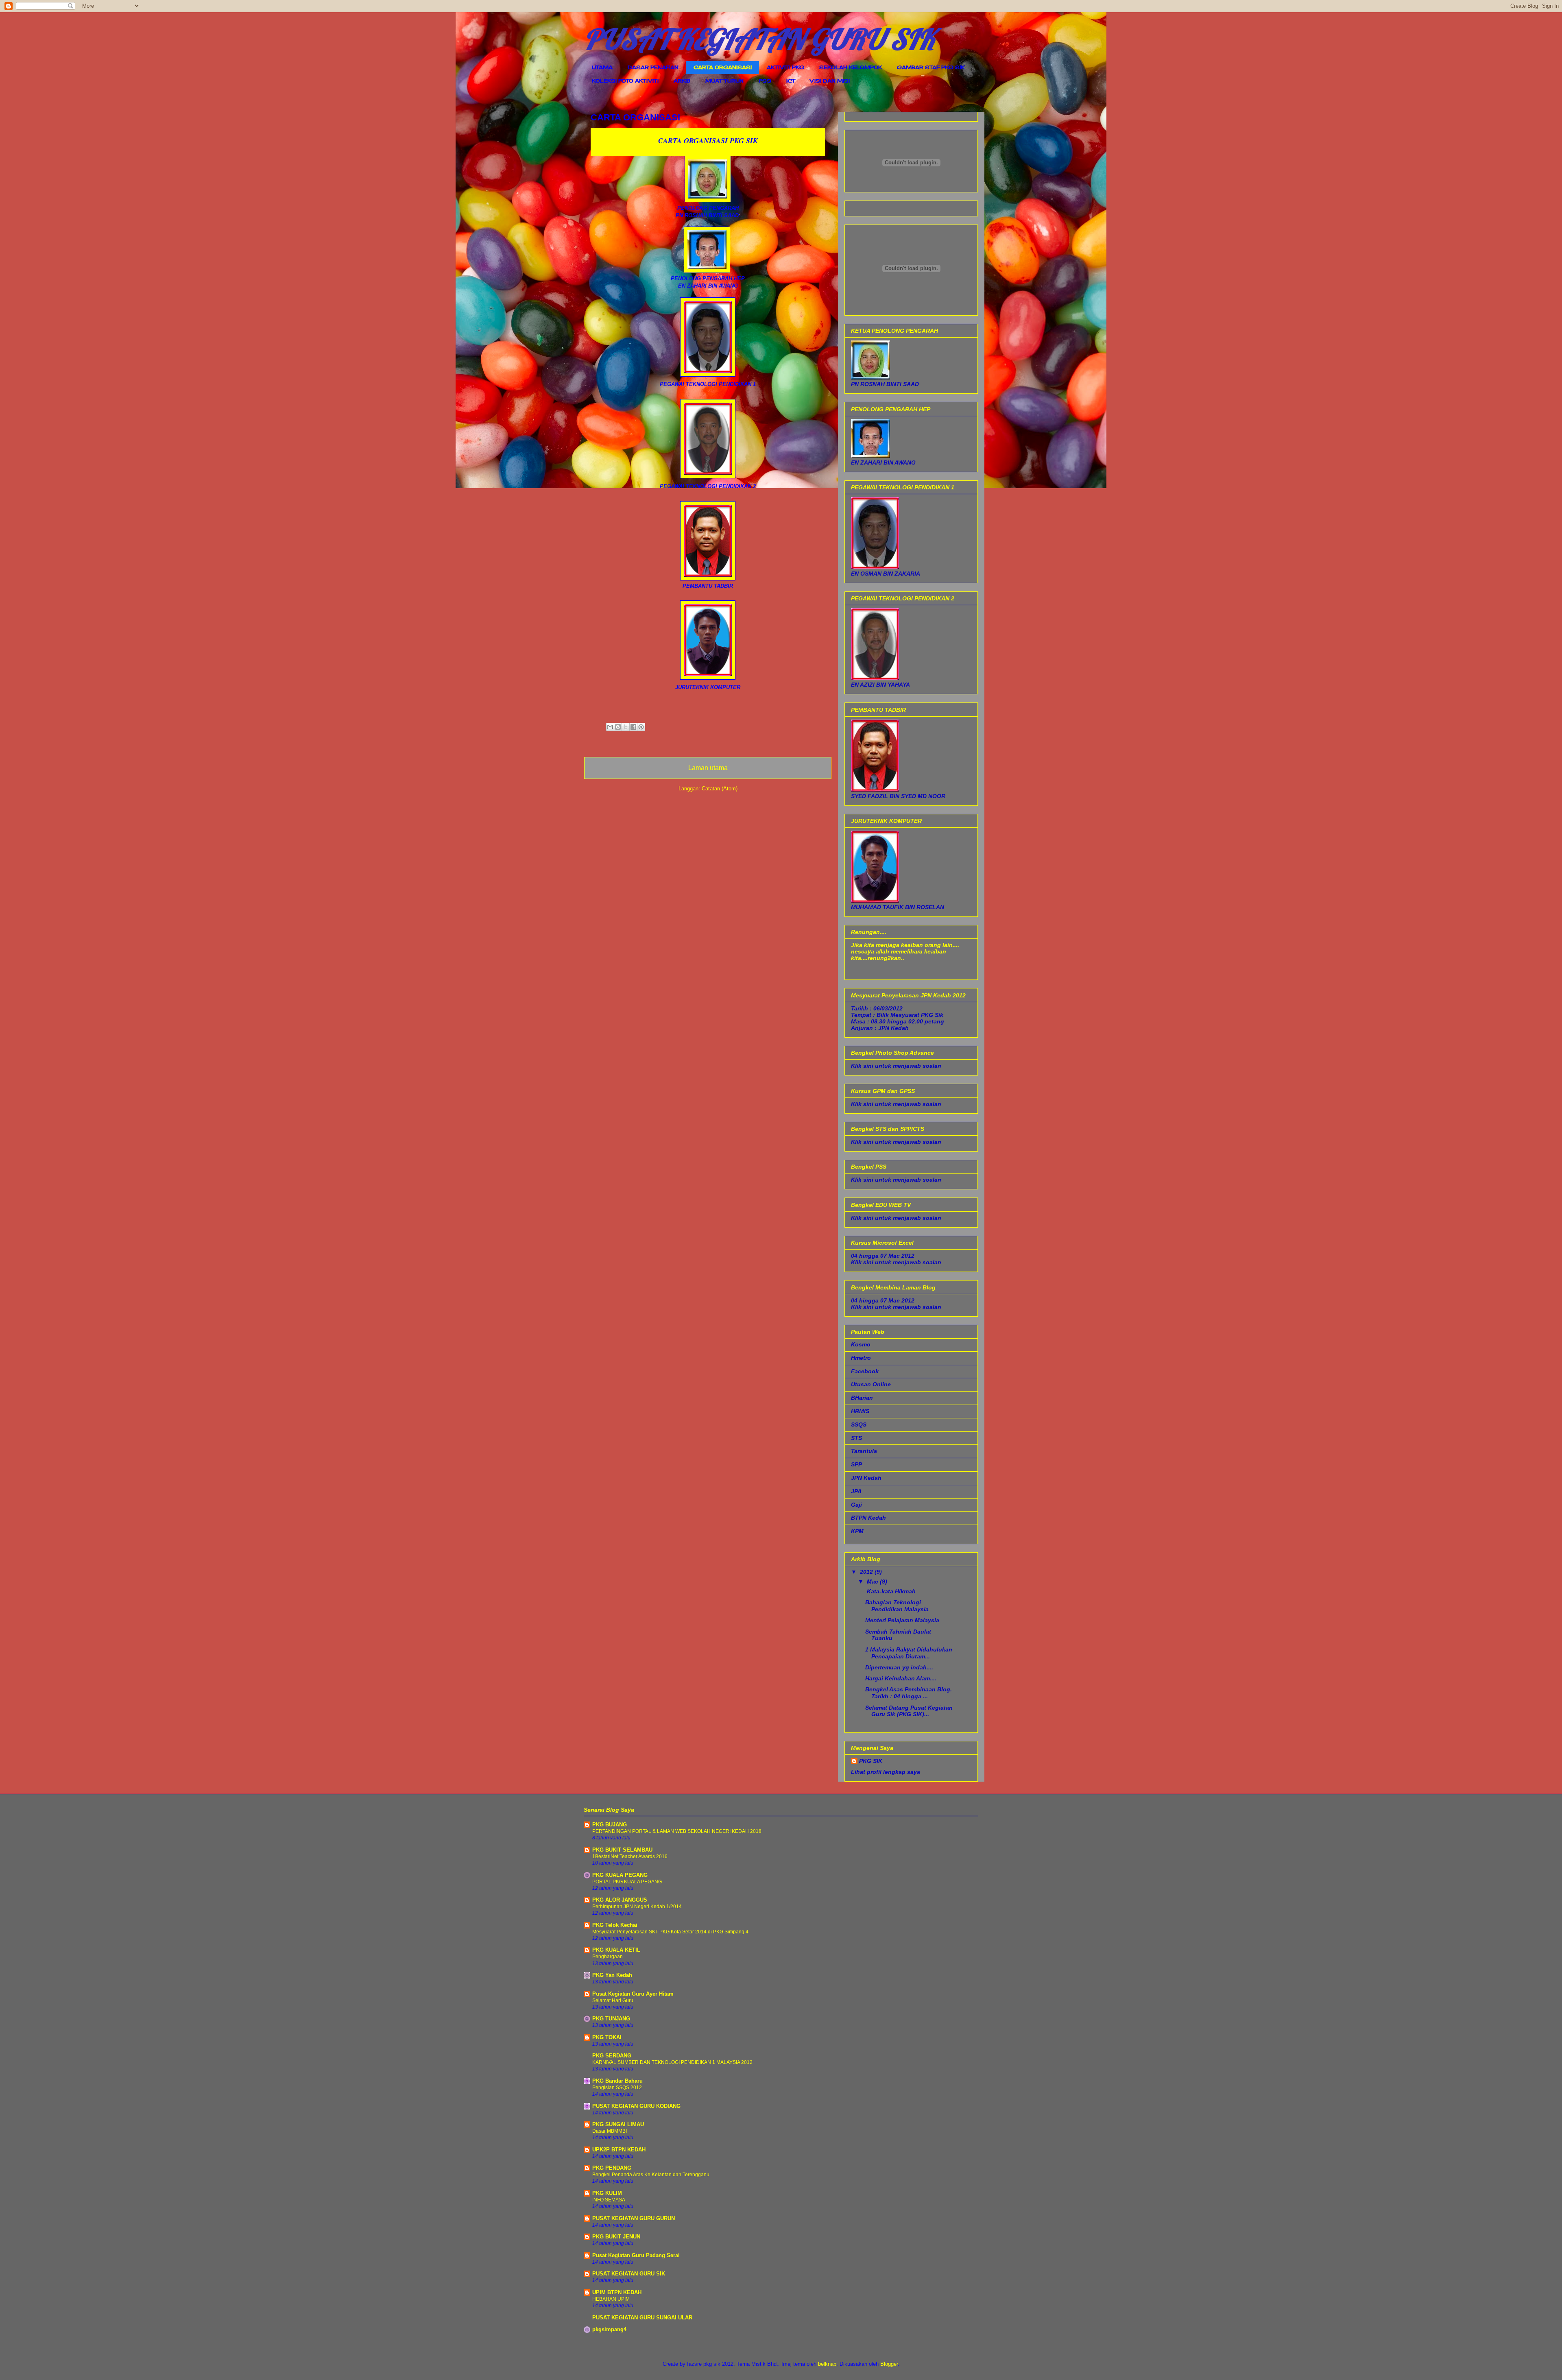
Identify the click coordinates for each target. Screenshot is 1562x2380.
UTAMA (602, 67)
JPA (856, 1491)
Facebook (865, 1371)
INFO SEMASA (609, 2200)
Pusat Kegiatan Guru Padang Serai (636, 2255)
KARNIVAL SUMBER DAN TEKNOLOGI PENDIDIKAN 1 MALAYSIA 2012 (672, 2062)
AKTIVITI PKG (785, 67)
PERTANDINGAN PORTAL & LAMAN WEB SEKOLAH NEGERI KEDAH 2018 (677, 1831)
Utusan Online (871, 1384)
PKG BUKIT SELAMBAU (622, 1850)
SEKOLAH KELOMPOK (851, 67)
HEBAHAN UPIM (611, 2299)
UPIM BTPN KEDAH (617, 2292)
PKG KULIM (607, 2193)
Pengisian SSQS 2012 (617, 2088)
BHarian (862, 1398)
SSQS (859, 1425)
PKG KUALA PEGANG (620, 1875)
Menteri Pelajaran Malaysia (902, 1620)
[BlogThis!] (618, 727)
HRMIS (860, 1411)
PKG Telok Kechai (615, 1925)
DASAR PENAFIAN (653, 67)
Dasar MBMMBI (610, 2131)
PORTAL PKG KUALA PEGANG (627, 1882)
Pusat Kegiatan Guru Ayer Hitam (633, 1994)
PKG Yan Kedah (612, 1975)
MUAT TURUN (724, 81)
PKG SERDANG (612, 2056)
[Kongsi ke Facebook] (633, 727)
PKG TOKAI (607, 2037)
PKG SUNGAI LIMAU (618, 2124)
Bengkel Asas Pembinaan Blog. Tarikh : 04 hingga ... (909, 1693)
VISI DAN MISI (830, 81)
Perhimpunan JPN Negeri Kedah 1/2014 (637, 1907)
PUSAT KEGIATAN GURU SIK (759, 39)
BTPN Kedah (868, 1518)
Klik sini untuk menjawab (886, 1104)
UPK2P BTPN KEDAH (619, 2150)
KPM (857, 1531)
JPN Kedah (866, 1478)
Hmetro (861, 1358)
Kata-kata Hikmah (890, 1591)
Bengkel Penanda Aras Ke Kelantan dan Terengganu (651, 2175)
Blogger (889, 2364)
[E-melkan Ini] (610, 727)
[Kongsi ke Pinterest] (641, 727)
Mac (873, 1582)
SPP (856, 1464)
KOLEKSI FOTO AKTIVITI (625, 81)
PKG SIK (871, 1761)
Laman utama (708, 768)
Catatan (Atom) (720, 789)
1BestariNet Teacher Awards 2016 (630, 1856)
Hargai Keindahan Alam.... (901, 1678)
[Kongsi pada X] (626, 727)
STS (856, 1438)
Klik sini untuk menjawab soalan (896, 1066)
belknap (827, 2364)
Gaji (856, 1505)
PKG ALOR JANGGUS (620, 1900)
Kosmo (861, 1344)
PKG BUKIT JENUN (616, 2237)
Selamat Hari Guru (613, 2000)
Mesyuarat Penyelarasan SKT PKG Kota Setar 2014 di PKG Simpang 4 (670, 1932)
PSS (765, 81)
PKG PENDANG (612, 2168)
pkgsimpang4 (609, 2329)
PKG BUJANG (610, 1825)
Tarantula (864, 1451)
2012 (867, 1572)
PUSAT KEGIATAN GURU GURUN (634, 2218)
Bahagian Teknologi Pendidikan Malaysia (897, 1606)
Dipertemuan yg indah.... (899, 1667)
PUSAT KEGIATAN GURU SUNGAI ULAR (642, 2318)
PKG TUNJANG (611, 2019)
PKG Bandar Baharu (617, 2081)
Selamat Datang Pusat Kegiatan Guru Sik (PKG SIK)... (909, 1711)
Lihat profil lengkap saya (886, 1772)
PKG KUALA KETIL (616, 1950)
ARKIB (682, 81)
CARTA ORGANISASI (723, 67)
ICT (791, 81)
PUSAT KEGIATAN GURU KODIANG (636, 2106)
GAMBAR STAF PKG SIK (931, 67)
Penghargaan (608, 1957)
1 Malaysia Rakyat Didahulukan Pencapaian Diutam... (909, 1653)
